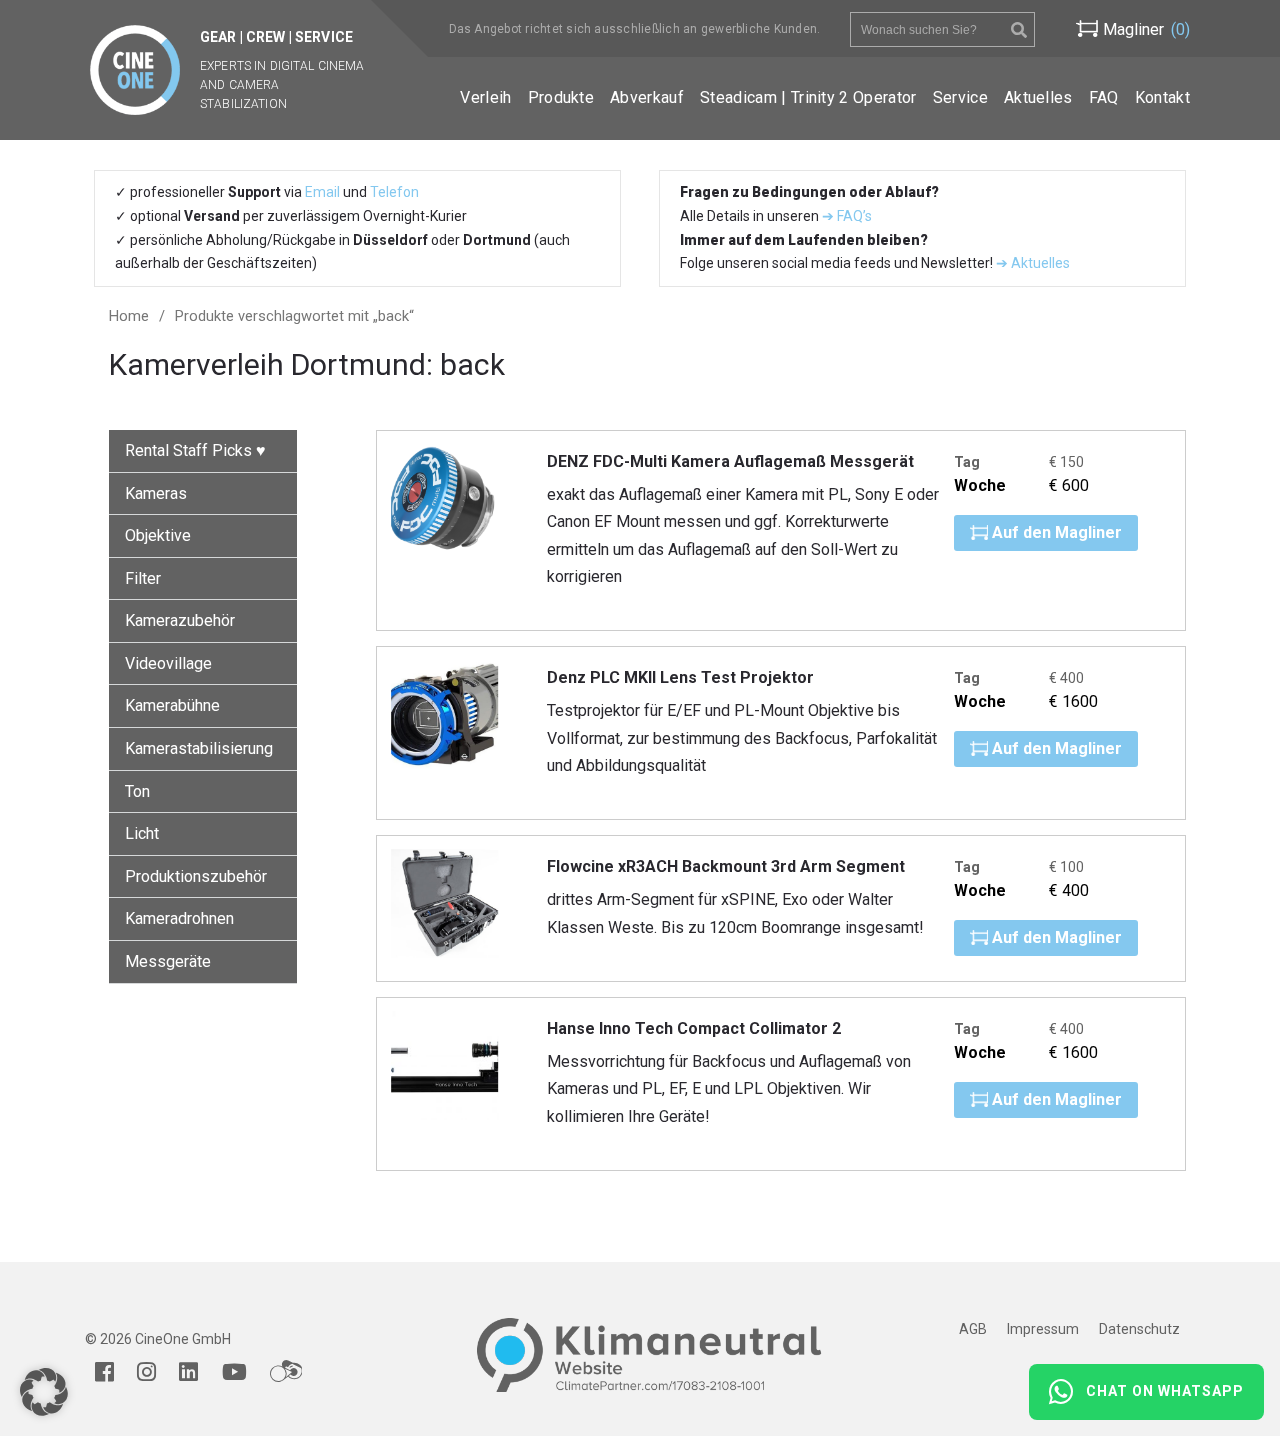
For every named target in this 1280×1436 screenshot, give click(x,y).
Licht (142, 833)
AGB (973, 1329)
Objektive (158, 535)
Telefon (394, 192)
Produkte (561, 97)
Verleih (485, 97)
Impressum (1043, 1329)
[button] (44, 1392)
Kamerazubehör (180, 620)
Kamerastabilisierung (199, 748)
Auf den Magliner (1055, 532)
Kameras (156, 493)
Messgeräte (168, 961)
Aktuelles (1038, 97)
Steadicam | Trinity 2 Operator (808, 97)
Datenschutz (1139, 1329)
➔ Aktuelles (1031, 263)
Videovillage (168, 663)
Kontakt (1162, 97)
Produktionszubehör (196, 876)
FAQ (1104, 97)
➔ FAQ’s (847, 216)
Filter (143, 578)
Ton (137, 791)
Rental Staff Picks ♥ (195, 450)
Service (960, 97)
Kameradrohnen (179, 918)
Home (129, 316)
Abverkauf (647, 97)
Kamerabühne (172, 705)
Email (322, 192)
